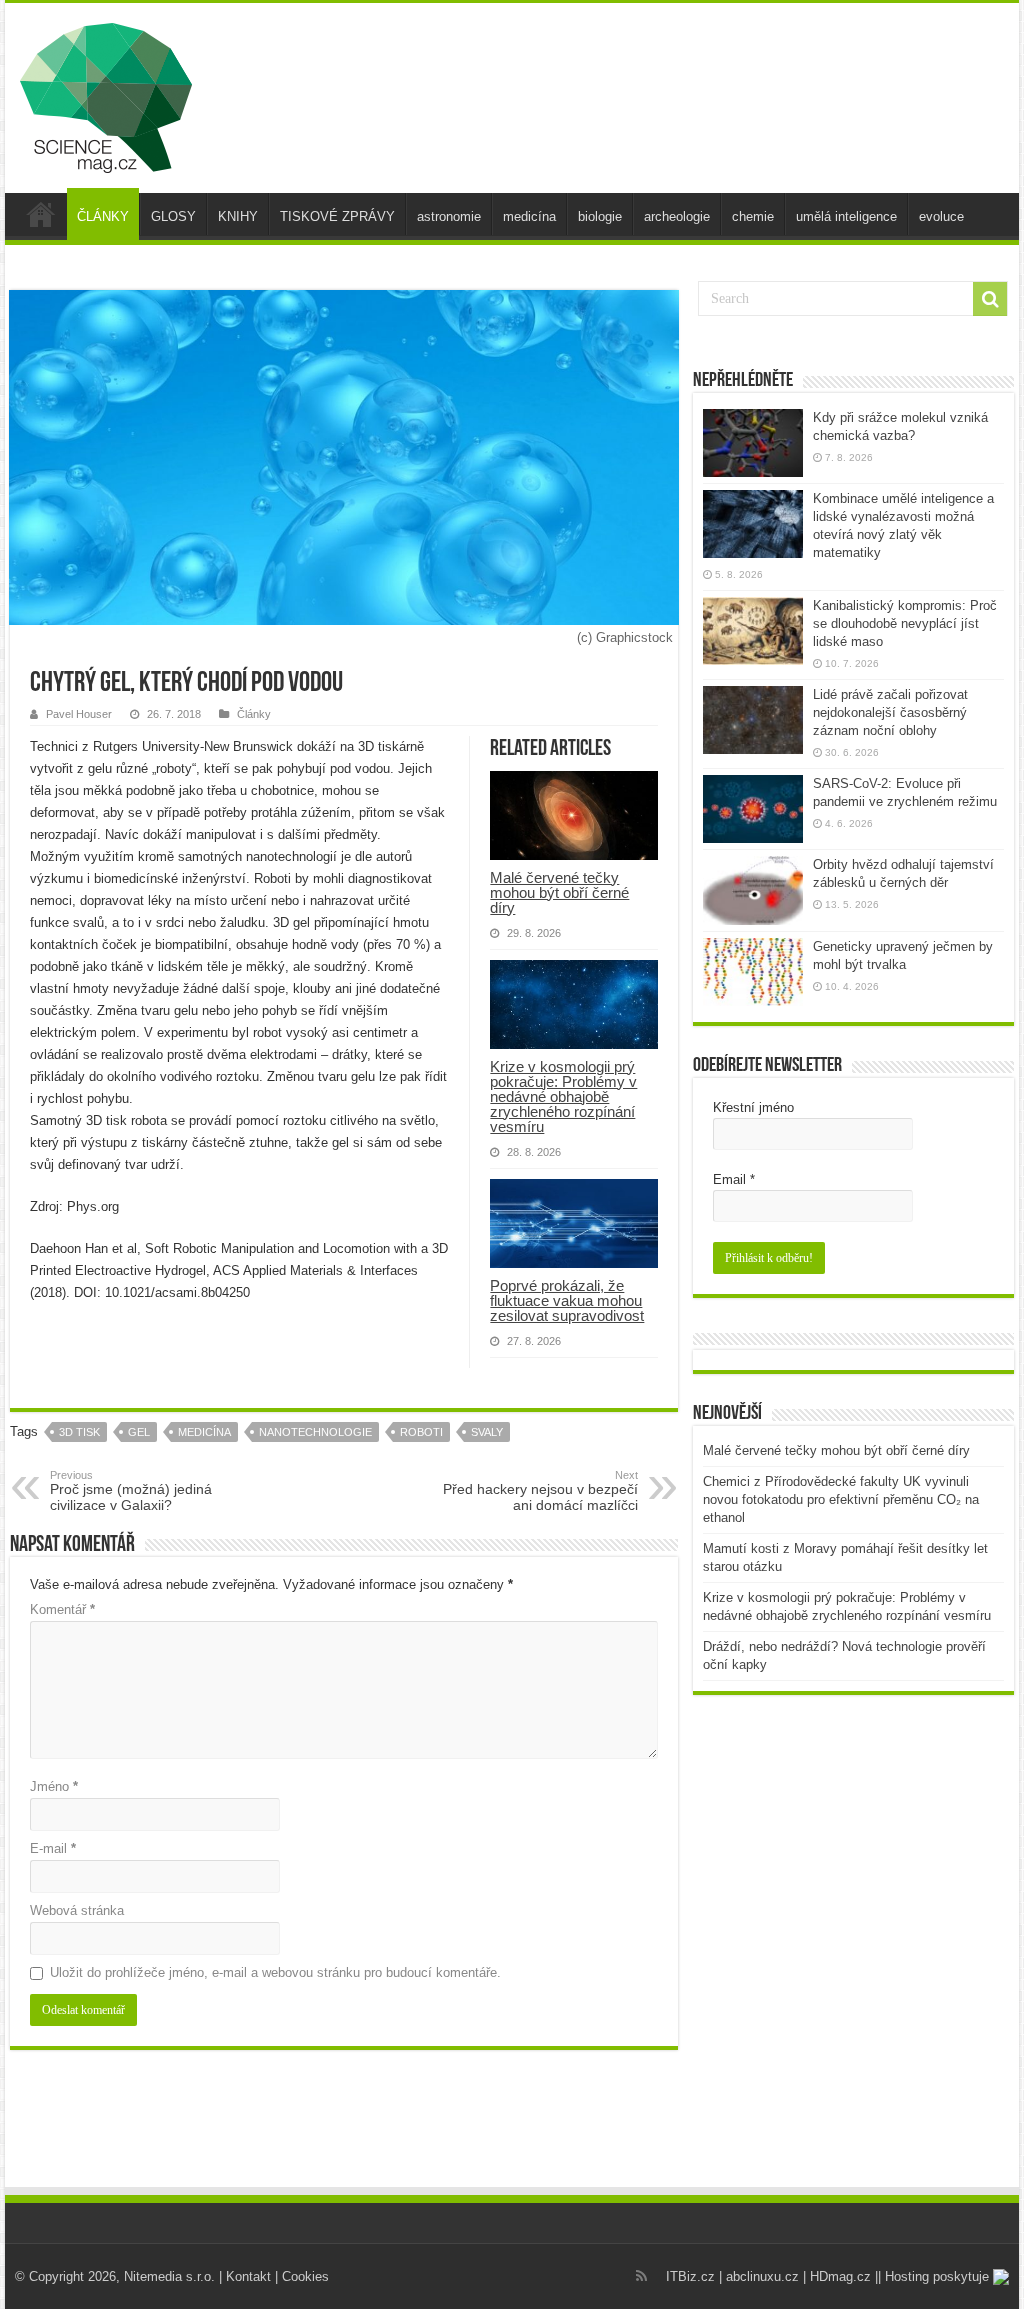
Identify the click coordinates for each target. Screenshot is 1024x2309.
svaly (487, 1432)
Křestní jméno (753, 1107)
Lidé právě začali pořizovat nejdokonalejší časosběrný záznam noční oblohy (890, 712)
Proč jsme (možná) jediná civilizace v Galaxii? (131, 1491)
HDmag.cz (840, 2276)
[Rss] (641, 2276)
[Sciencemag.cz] (106, 94)
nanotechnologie (315, 1432)
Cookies (305, 2276)
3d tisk (79, 1432)
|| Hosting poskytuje (934, 2276)
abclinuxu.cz (762, 2276)
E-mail (53, 1848)
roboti (421, 1432)
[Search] (990, 299)
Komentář (62, 1609)
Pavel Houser (79, 714)
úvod (41, 214)
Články (254, 714)
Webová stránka (77, 1910)
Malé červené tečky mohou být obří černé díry (559, 892)
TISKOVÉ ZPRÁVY (337, 216)
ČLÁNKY (103, 216)
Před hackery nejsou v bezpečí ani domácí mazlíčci (540, 1491)
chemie (753, 216)
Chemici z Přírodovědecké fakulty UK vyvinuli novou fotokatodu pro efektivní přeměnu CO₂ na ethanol (841, 1499)
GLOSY (173, 216)
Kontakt (248, 2276)
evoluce (941, 216)
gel (139, 1432)
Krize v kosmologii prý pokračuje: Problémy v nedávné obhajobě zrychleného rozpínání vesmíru (563, 1096)
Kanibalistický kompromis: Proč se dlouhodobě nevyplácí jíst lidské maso (905, 623)
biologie (600, 216)
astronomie (449, 216)
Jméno (54, 1786)
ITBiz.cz (690, 2276)
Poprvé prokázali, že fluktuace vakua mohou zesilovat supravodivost (567, 1300)
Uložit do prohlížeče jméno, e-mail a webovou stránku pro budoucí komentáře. (275, 1972)
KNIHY (238, 216)
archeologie (677, 216)
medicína (529, 216)
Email (734, 1179)
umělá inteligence (846, 216)
